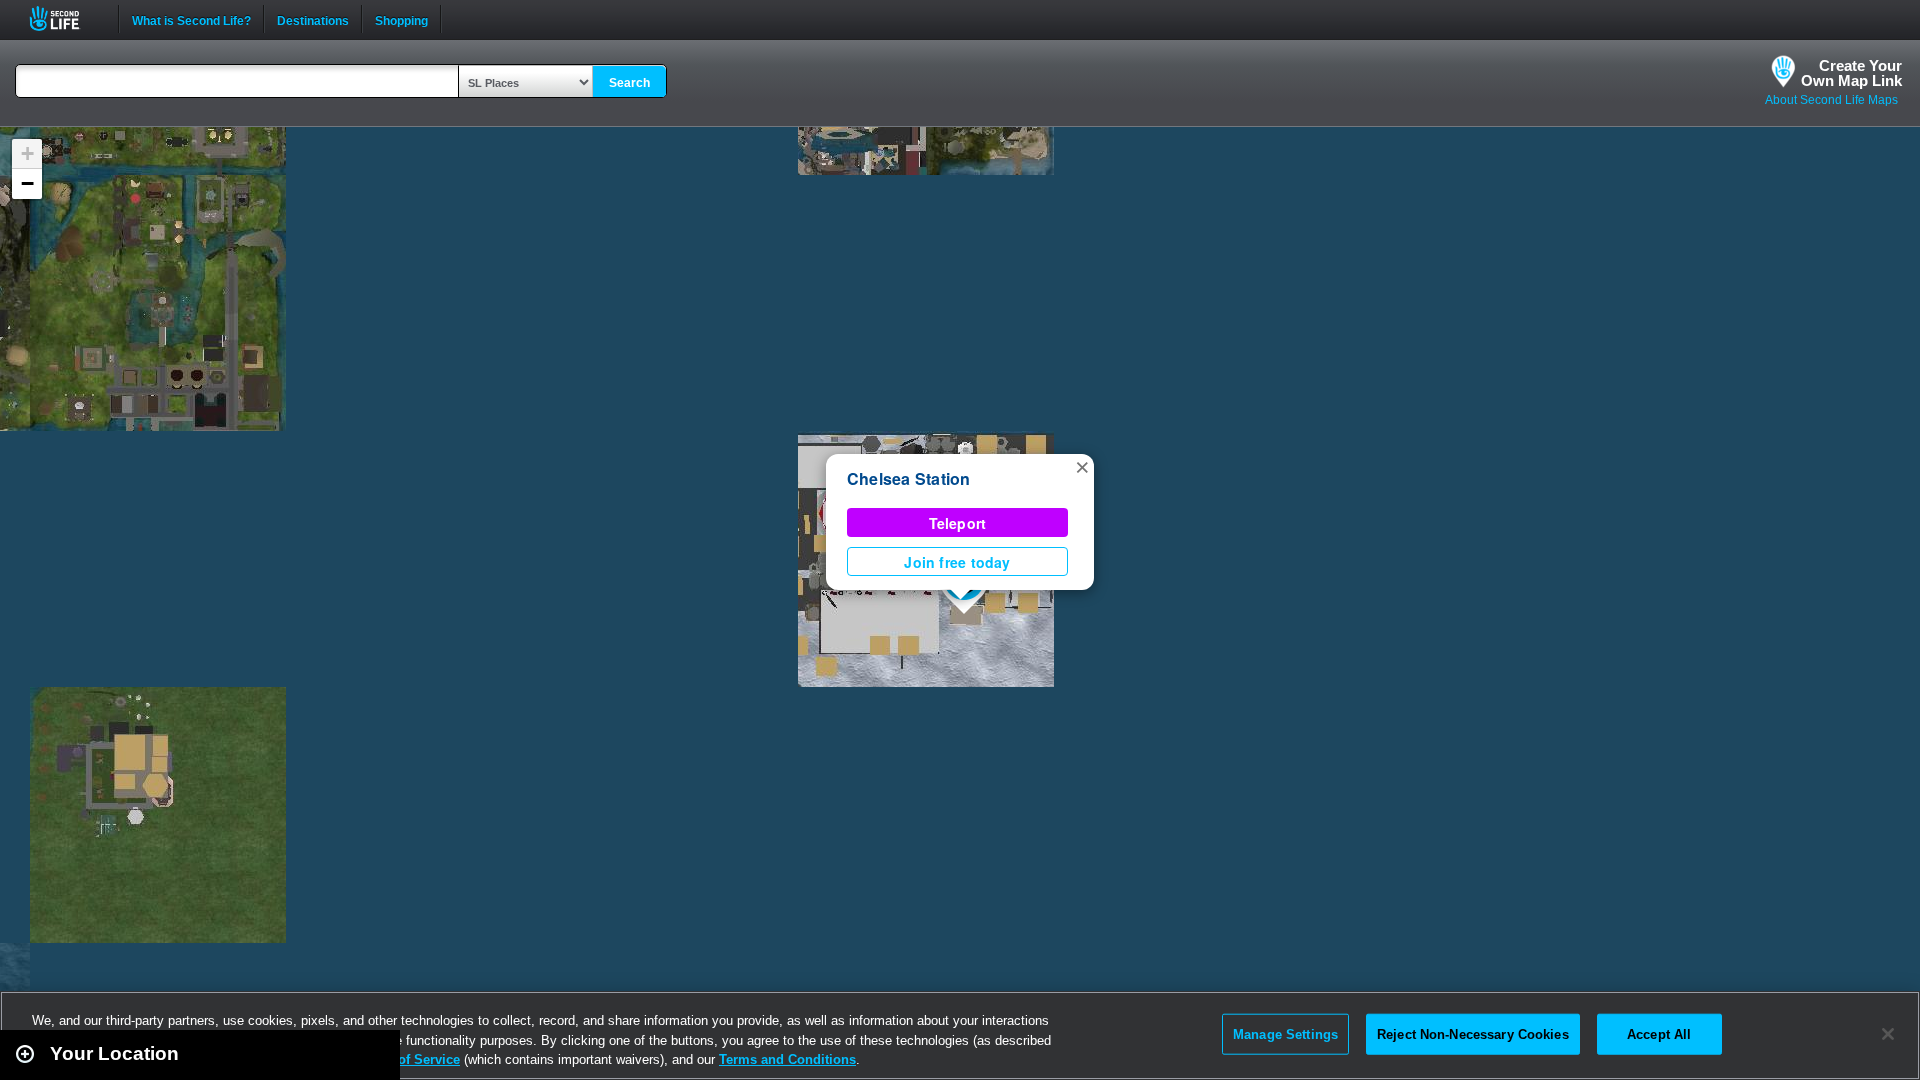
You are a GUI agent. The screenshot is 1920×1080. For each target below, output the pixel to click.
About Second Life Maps (1831, 100)
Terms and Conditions (787, 1059)
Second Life (65, 18)
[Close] (1888, 1034)
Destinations (313, 19)
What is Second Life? (191, 19)
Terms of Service (408, 1059)
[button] (1082, 466)
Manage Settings (1285, 1033)
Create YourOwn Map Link (1851, 73)
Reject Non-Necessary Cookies (1473, 1033)
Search (629, 83)
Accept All (1659, 1033)
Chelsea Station (909, 478)
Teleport (958, 523)
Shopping (401, 19)
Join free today (957, 562)
